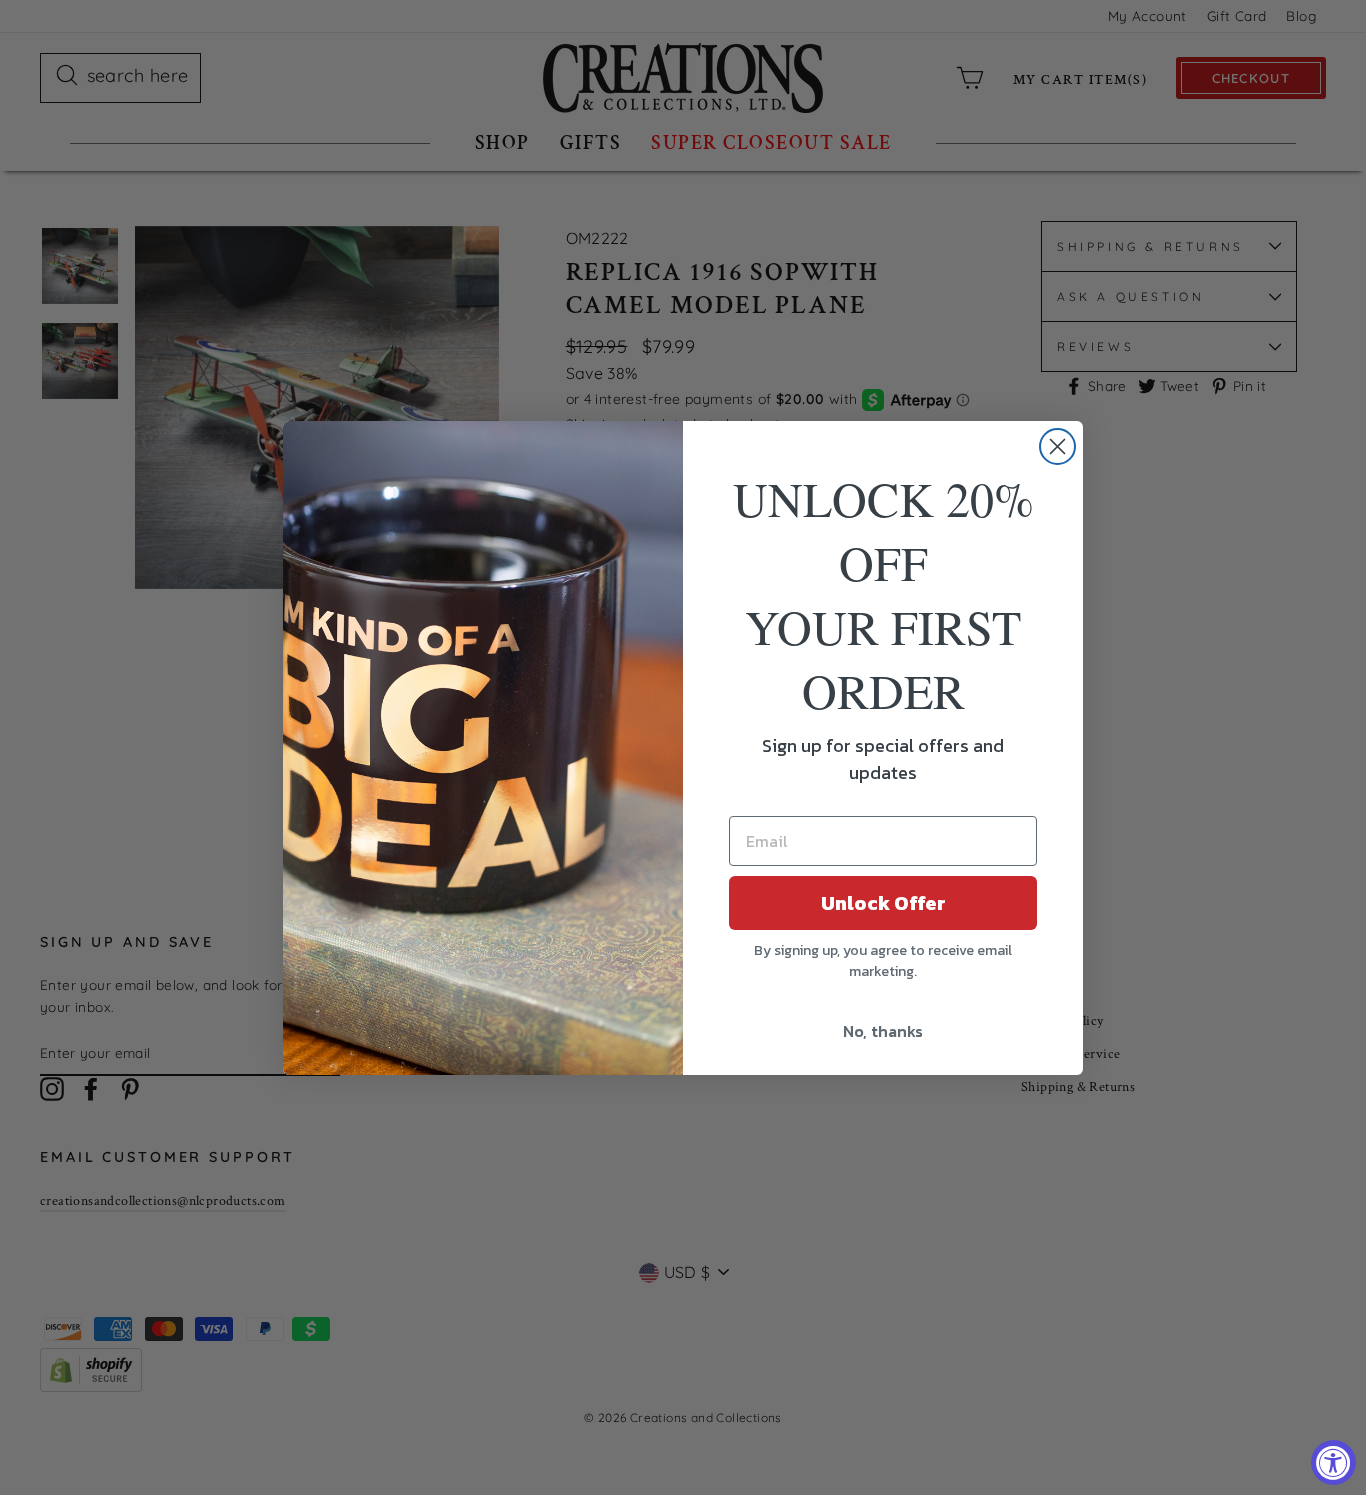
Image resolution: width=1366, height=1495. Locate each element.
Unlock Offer (883, 903)
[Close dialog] (1057, 446)
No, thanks (883, 1031)
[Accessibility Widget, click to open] (1333, 1462)
